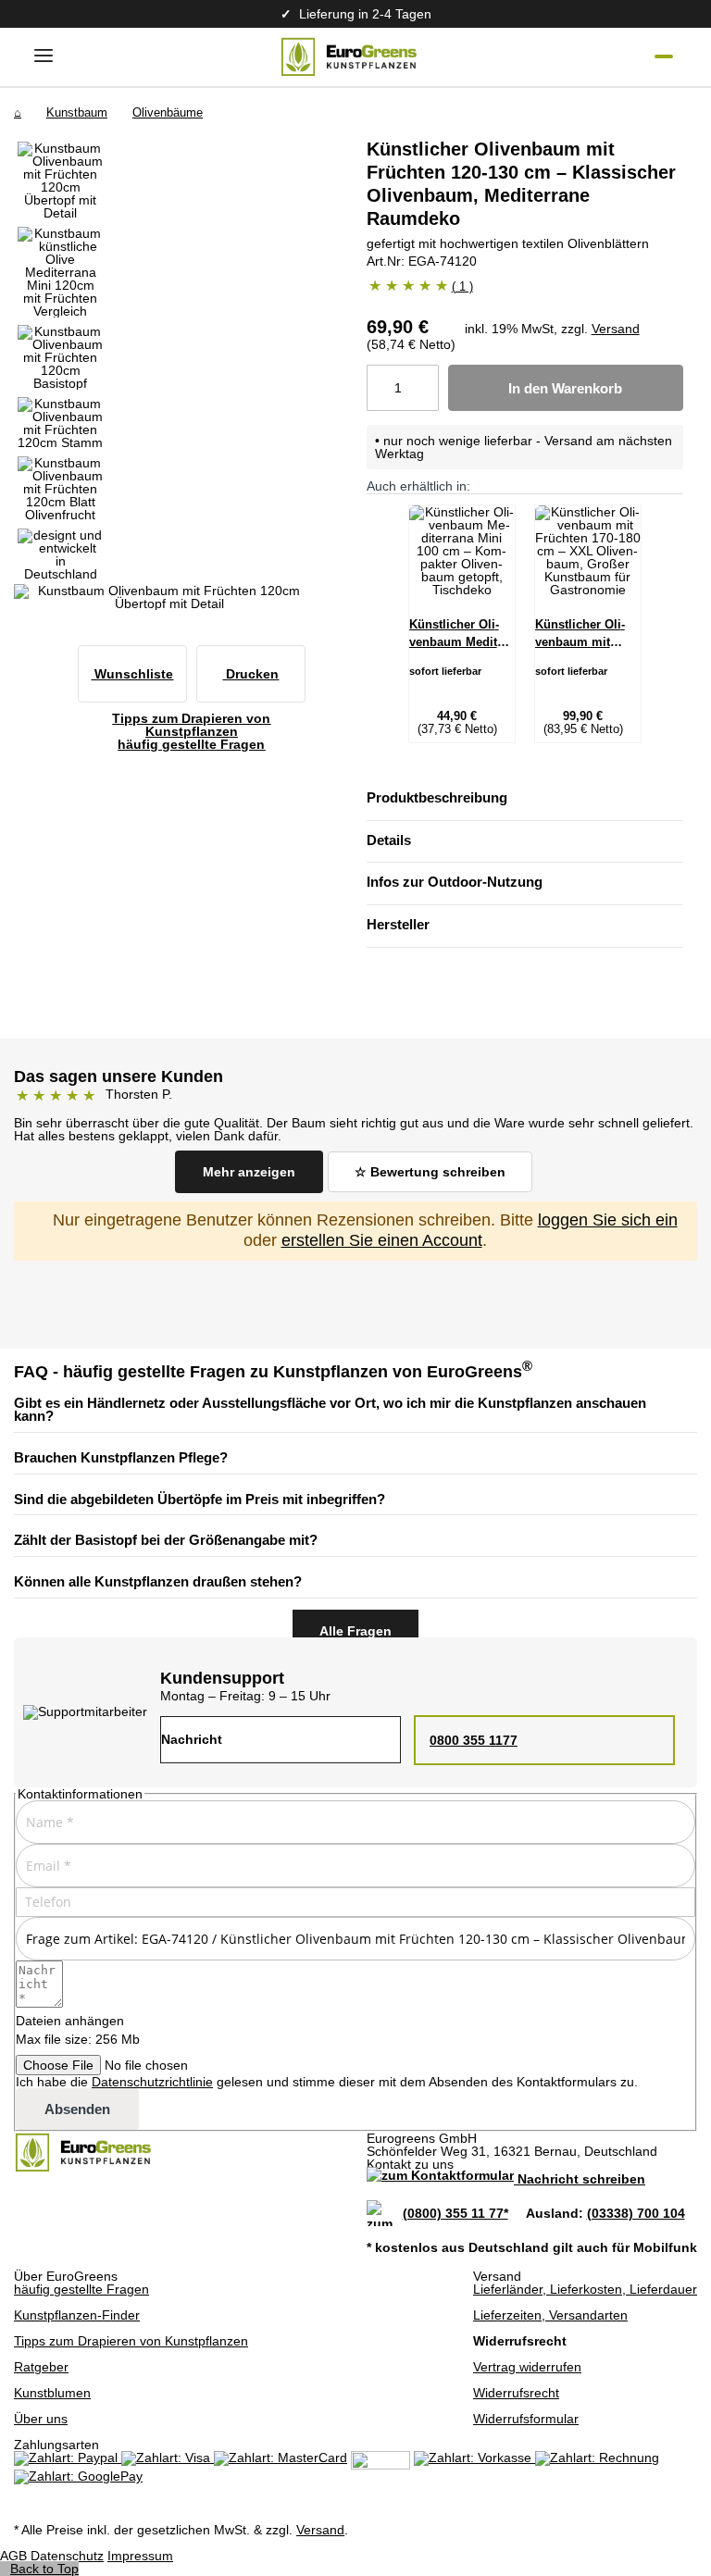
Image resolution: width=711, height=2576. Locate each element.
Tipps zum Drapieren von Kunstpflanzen (131, 2341)
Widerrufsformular (526, 2419)
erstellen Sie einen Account (382, 1240)
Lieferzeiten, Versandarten (550, 2315)
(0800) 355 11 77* (455, 2213)
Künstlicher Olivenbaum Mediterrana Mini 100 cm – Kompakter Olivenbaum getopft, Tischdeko (461, 635)
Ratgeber (41, 2367)
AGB (13, 2556)
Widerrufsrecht (516, 2393)
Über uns (41, 2419)
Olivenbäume (168, 112)
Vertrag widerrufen (527, 2367)
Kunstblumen (52, 2393)
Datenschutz (67, 2556)
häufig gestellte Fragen (81, 2289)
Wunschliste (132, 674)
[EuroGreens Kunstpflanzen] (349, 57)
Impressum (140, 2556)
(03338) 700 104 (636, 2213)
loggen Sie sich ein (608, 1220)
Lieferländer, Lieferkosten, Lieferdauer (585, 2289)
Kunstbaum (77, 112)
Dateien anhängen (70, 2021)
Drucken (250, 674)
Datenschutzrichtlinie (152, 2082)
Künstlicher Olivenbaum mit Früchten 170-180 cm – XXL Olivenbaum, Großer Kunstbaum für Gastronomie (585, 635)
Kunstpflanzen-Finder (77, 2315)
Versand (616, 329)
